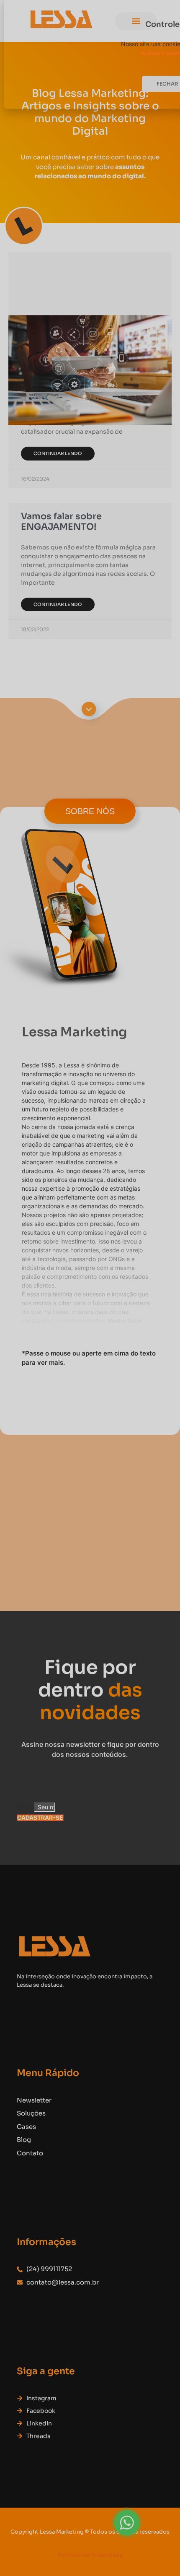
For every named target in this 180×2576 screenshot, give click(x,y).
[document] (90, 1288)
